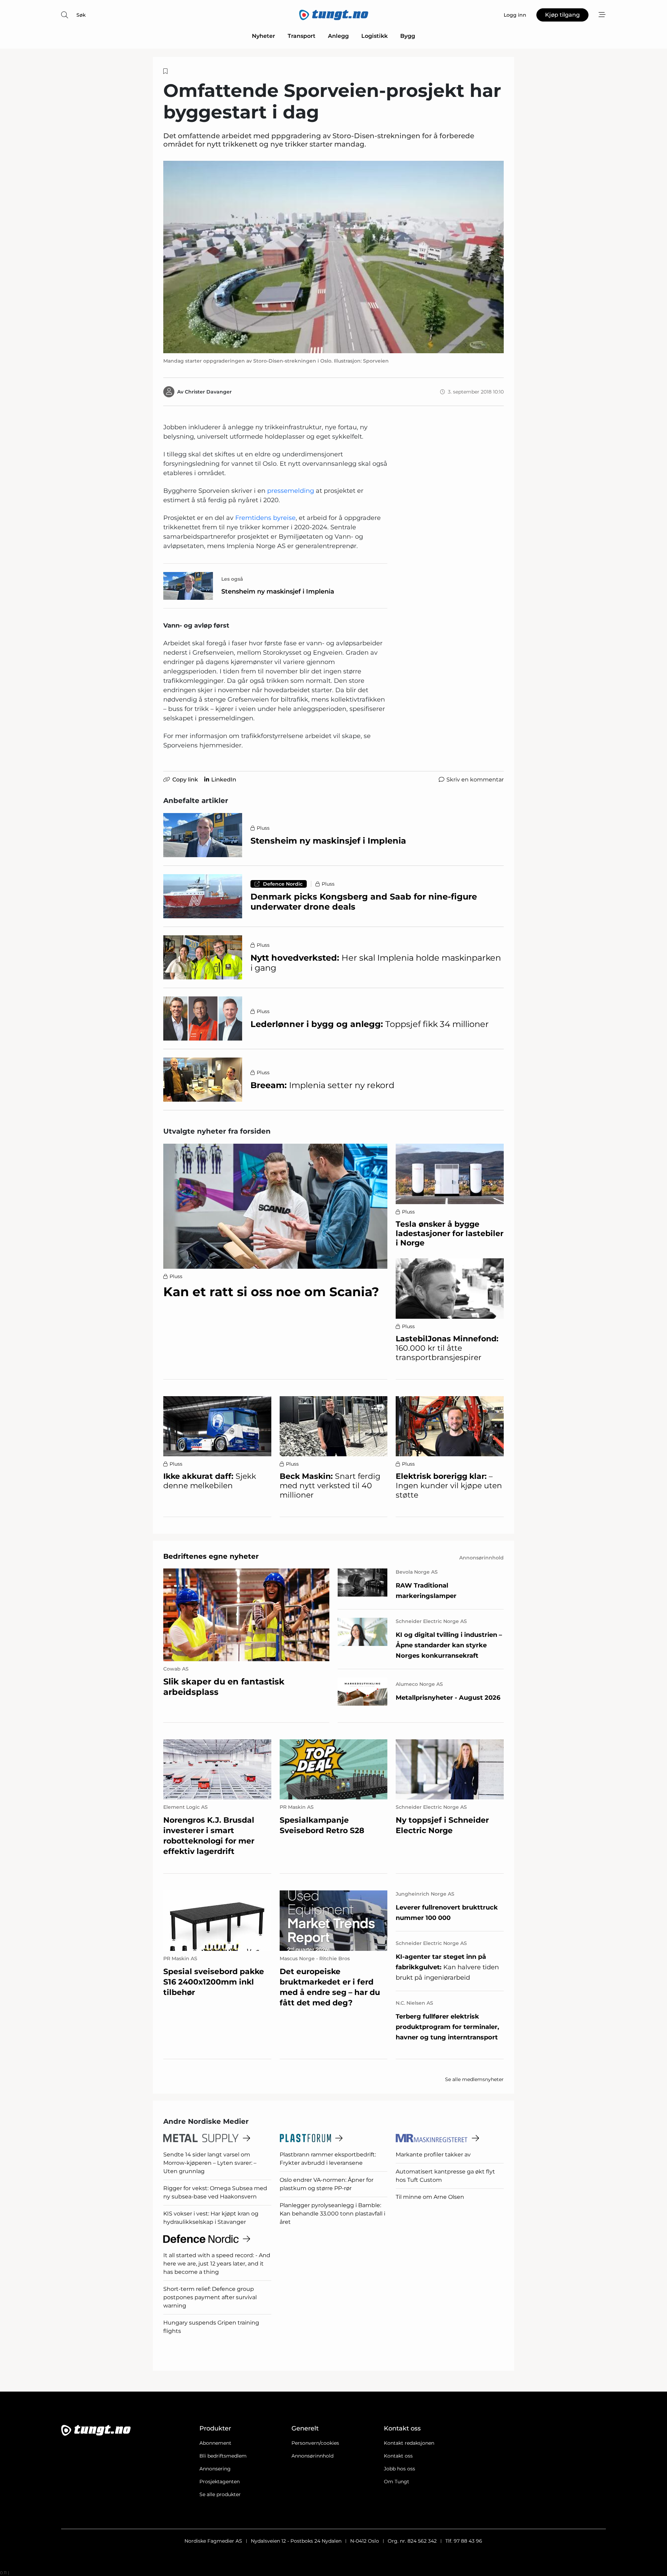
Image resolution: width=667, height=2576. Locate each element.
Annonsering (215, 2469)
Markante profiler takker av (433, 2155)
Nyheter (263, 36)
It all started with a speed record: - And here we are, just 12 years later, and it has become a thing (217, 2264)
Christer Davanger (208, 392)
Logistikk (374, 36)
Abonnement (215, 2443)
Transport (302, 36)
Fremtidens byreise (265, 518)
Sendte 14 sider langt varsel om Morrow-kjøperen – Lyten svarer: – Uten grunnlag (210, 2163)
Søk (81, 15)
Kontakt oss (398, 2456)
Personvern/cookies (315, 2443)
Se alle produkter (220, 2494)
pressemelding (291, 491)
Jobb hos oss (400, 2469)
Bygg (408, 36)
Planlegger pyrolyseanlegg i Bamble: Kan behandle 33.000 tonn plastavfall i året (332, 2214)
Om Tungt (397, 2482)
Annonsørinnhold (312, 2456)
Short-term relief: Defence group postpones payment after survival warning (210, 2297)
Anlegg (338, 36)
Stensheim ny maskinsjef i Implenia (278, 591)
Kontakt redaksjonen (409, 2443)
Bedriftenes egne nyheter (211, 1556)
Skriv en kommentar (475, 780)
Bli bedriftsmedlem (223, 2456)
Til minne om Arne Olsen (430, 2197)
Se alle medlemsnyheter (474, 2079)
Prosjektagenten (220, 2482)
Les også (232, 579)
